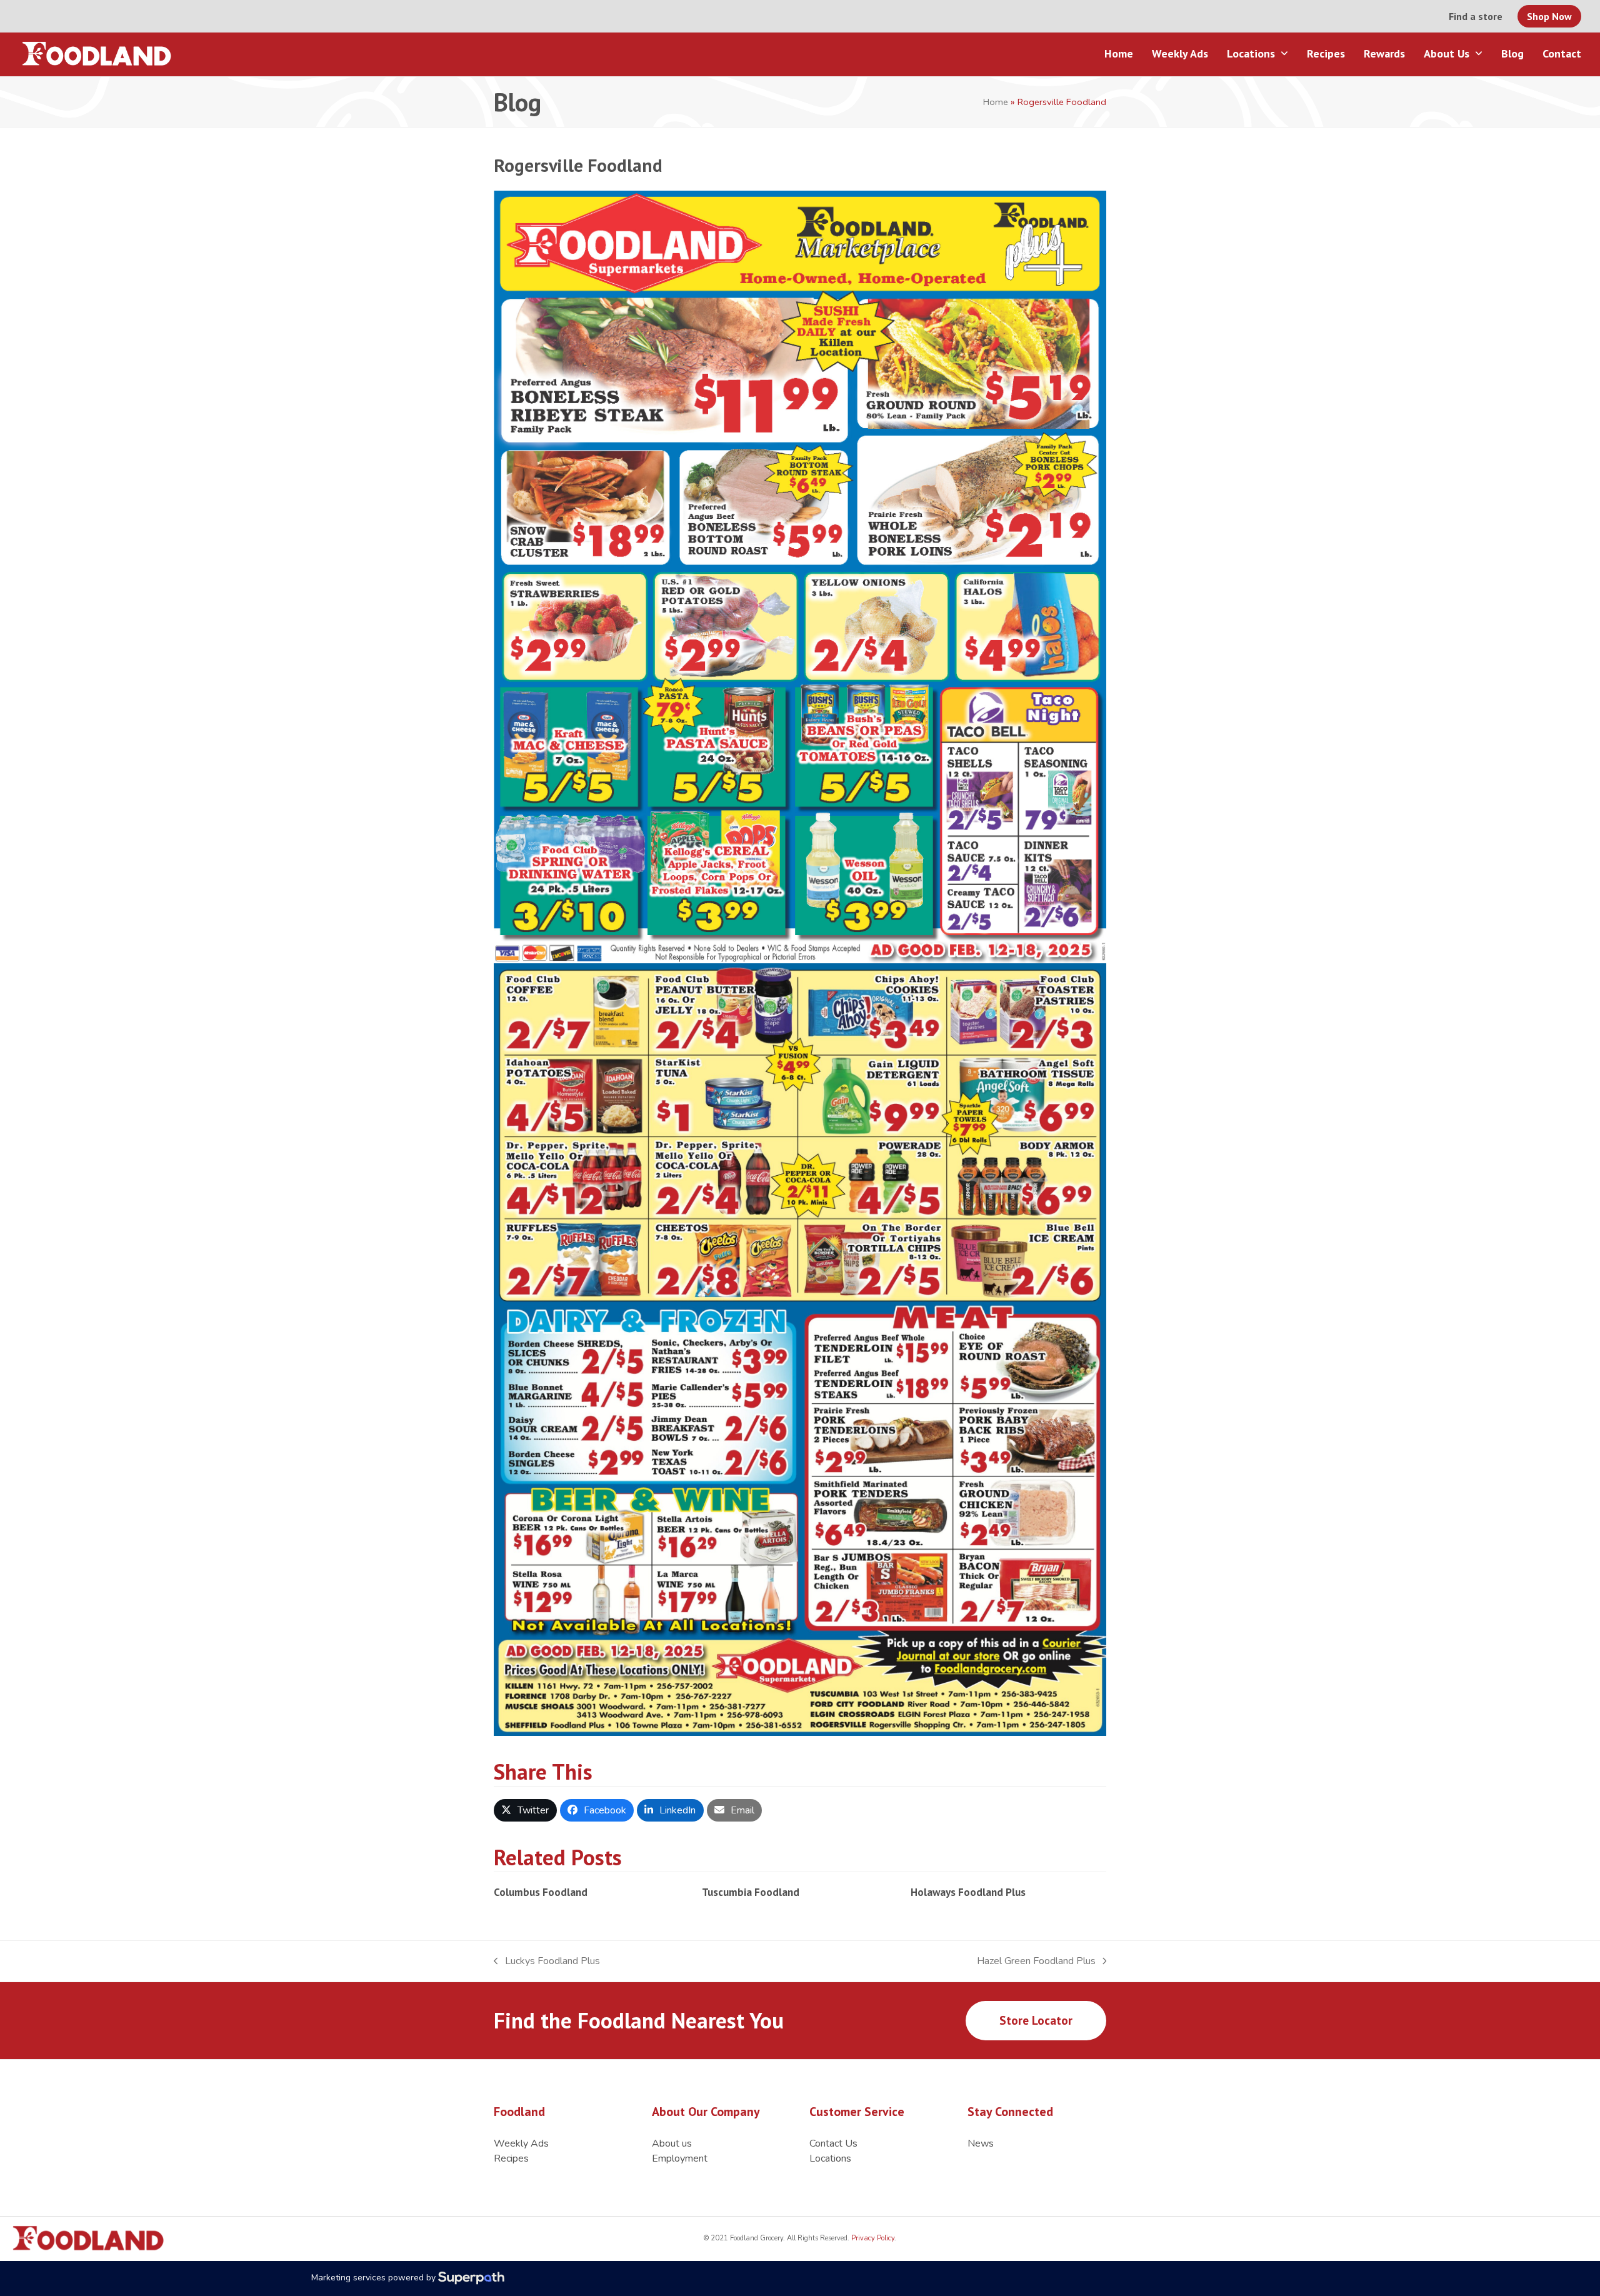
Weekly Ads (521, 2143)
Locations (830, 2158)
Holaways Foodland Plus (968, 1892)
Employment (680, 2158)
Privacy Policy (872, 2238)
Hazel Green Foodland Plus (1036, 1961)
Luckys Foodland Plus (547, 1961)
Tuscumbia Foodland (751, 1892)
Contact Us (833, 2143)
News (981, 2143)
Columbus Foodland (541, 1892)
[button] (525, 1810)
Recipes (511, 2158)
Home (996, 102)
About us (672, 2143)
